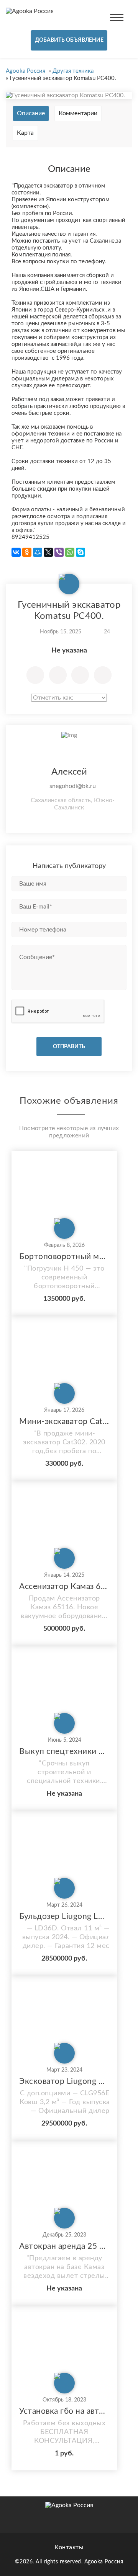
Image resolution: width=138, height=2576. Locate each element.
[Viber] (59, 552)
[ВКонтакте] (16, 552)
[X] (48, 552)
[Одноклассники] (27, 552)
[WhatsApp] (70, 552)
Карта (25, 133)
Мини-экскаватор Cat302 (64, 1422)
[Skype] (80, 552)
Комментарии (78, 113)
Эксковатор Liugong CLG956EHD (64, 2081)
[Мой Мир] (38, 552)
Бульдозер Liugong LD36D (64, 1916)
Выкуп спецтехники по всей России (64, 1751)
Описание (31, 113)
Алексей (69, 772)
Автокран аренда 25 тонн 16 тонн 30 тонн (64, 2246)
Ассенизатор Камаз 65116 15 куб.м (64, 1587)
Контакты (69, 2547)
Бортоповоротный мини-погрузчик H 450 (64, 1257)
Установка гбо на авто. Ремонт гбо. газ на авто (64, 2411)
